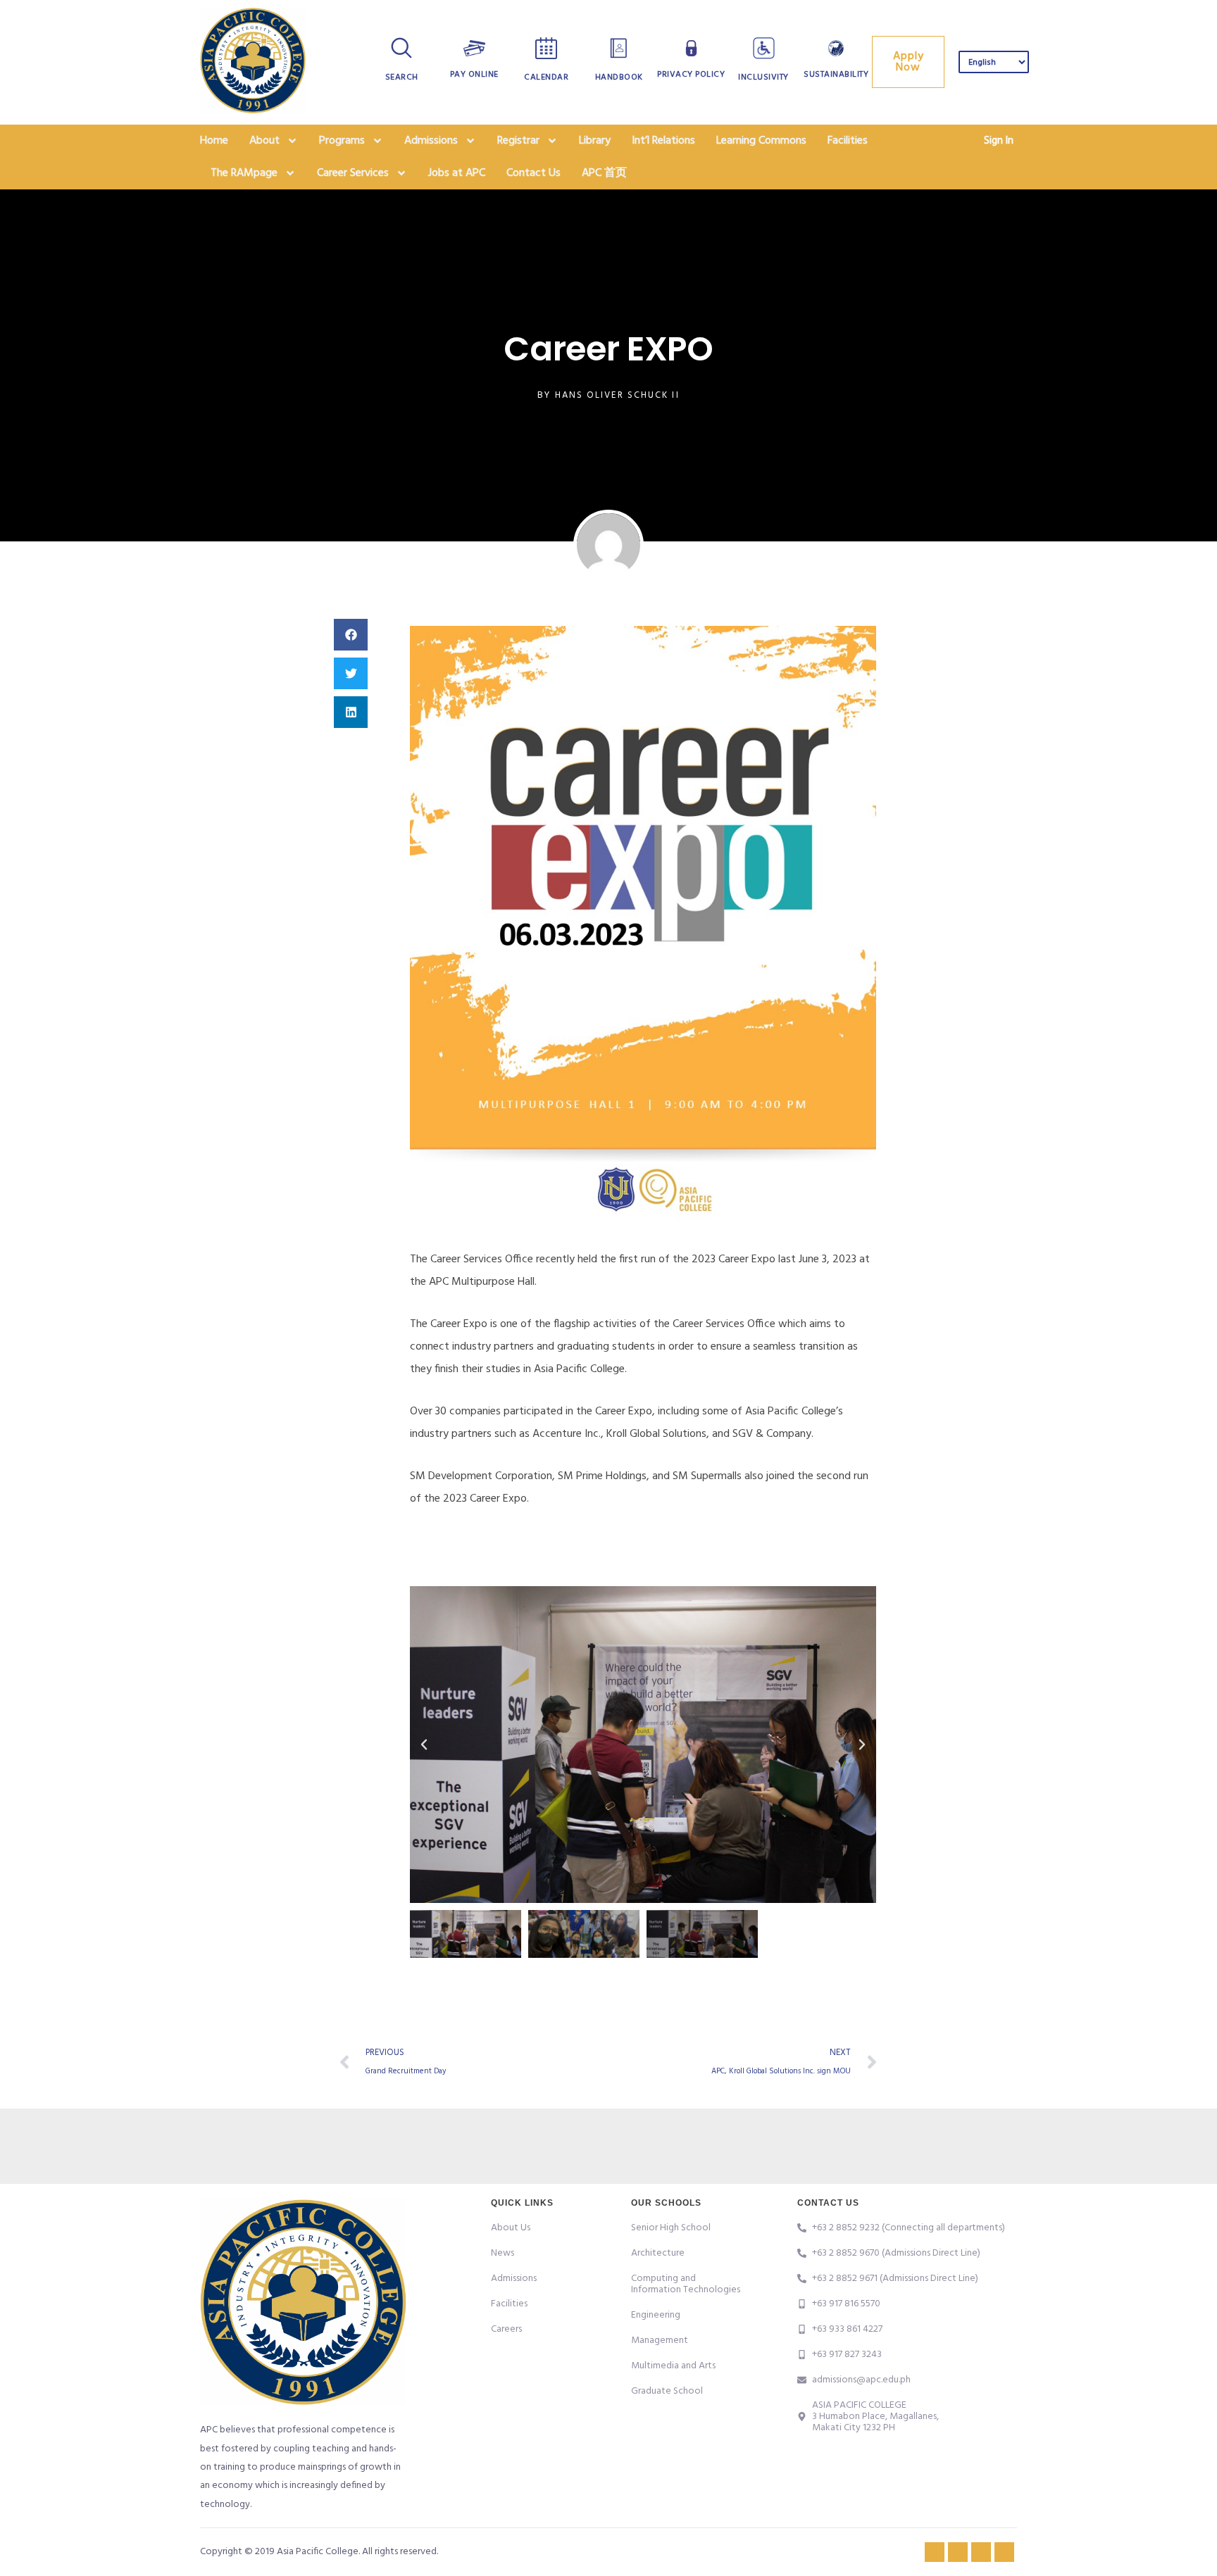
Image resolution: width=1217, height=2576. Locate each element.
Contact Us (533, 173)
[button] (351, 635)
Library (595, 141)
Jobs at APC (457, 173)
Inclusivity (763, 77)
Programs (342, 141)
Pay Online (474, 75)
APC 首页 (604, 173)
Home (214, 141)
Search (402, 77)
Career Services (353, 173)
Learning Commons (761, 141)
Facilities (848, 141)
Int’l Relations (663, 141)
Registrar (518, 141)
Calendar (546, 77)
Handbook (619, 77)
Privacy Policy (691, 75)
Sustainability (836, 75)
